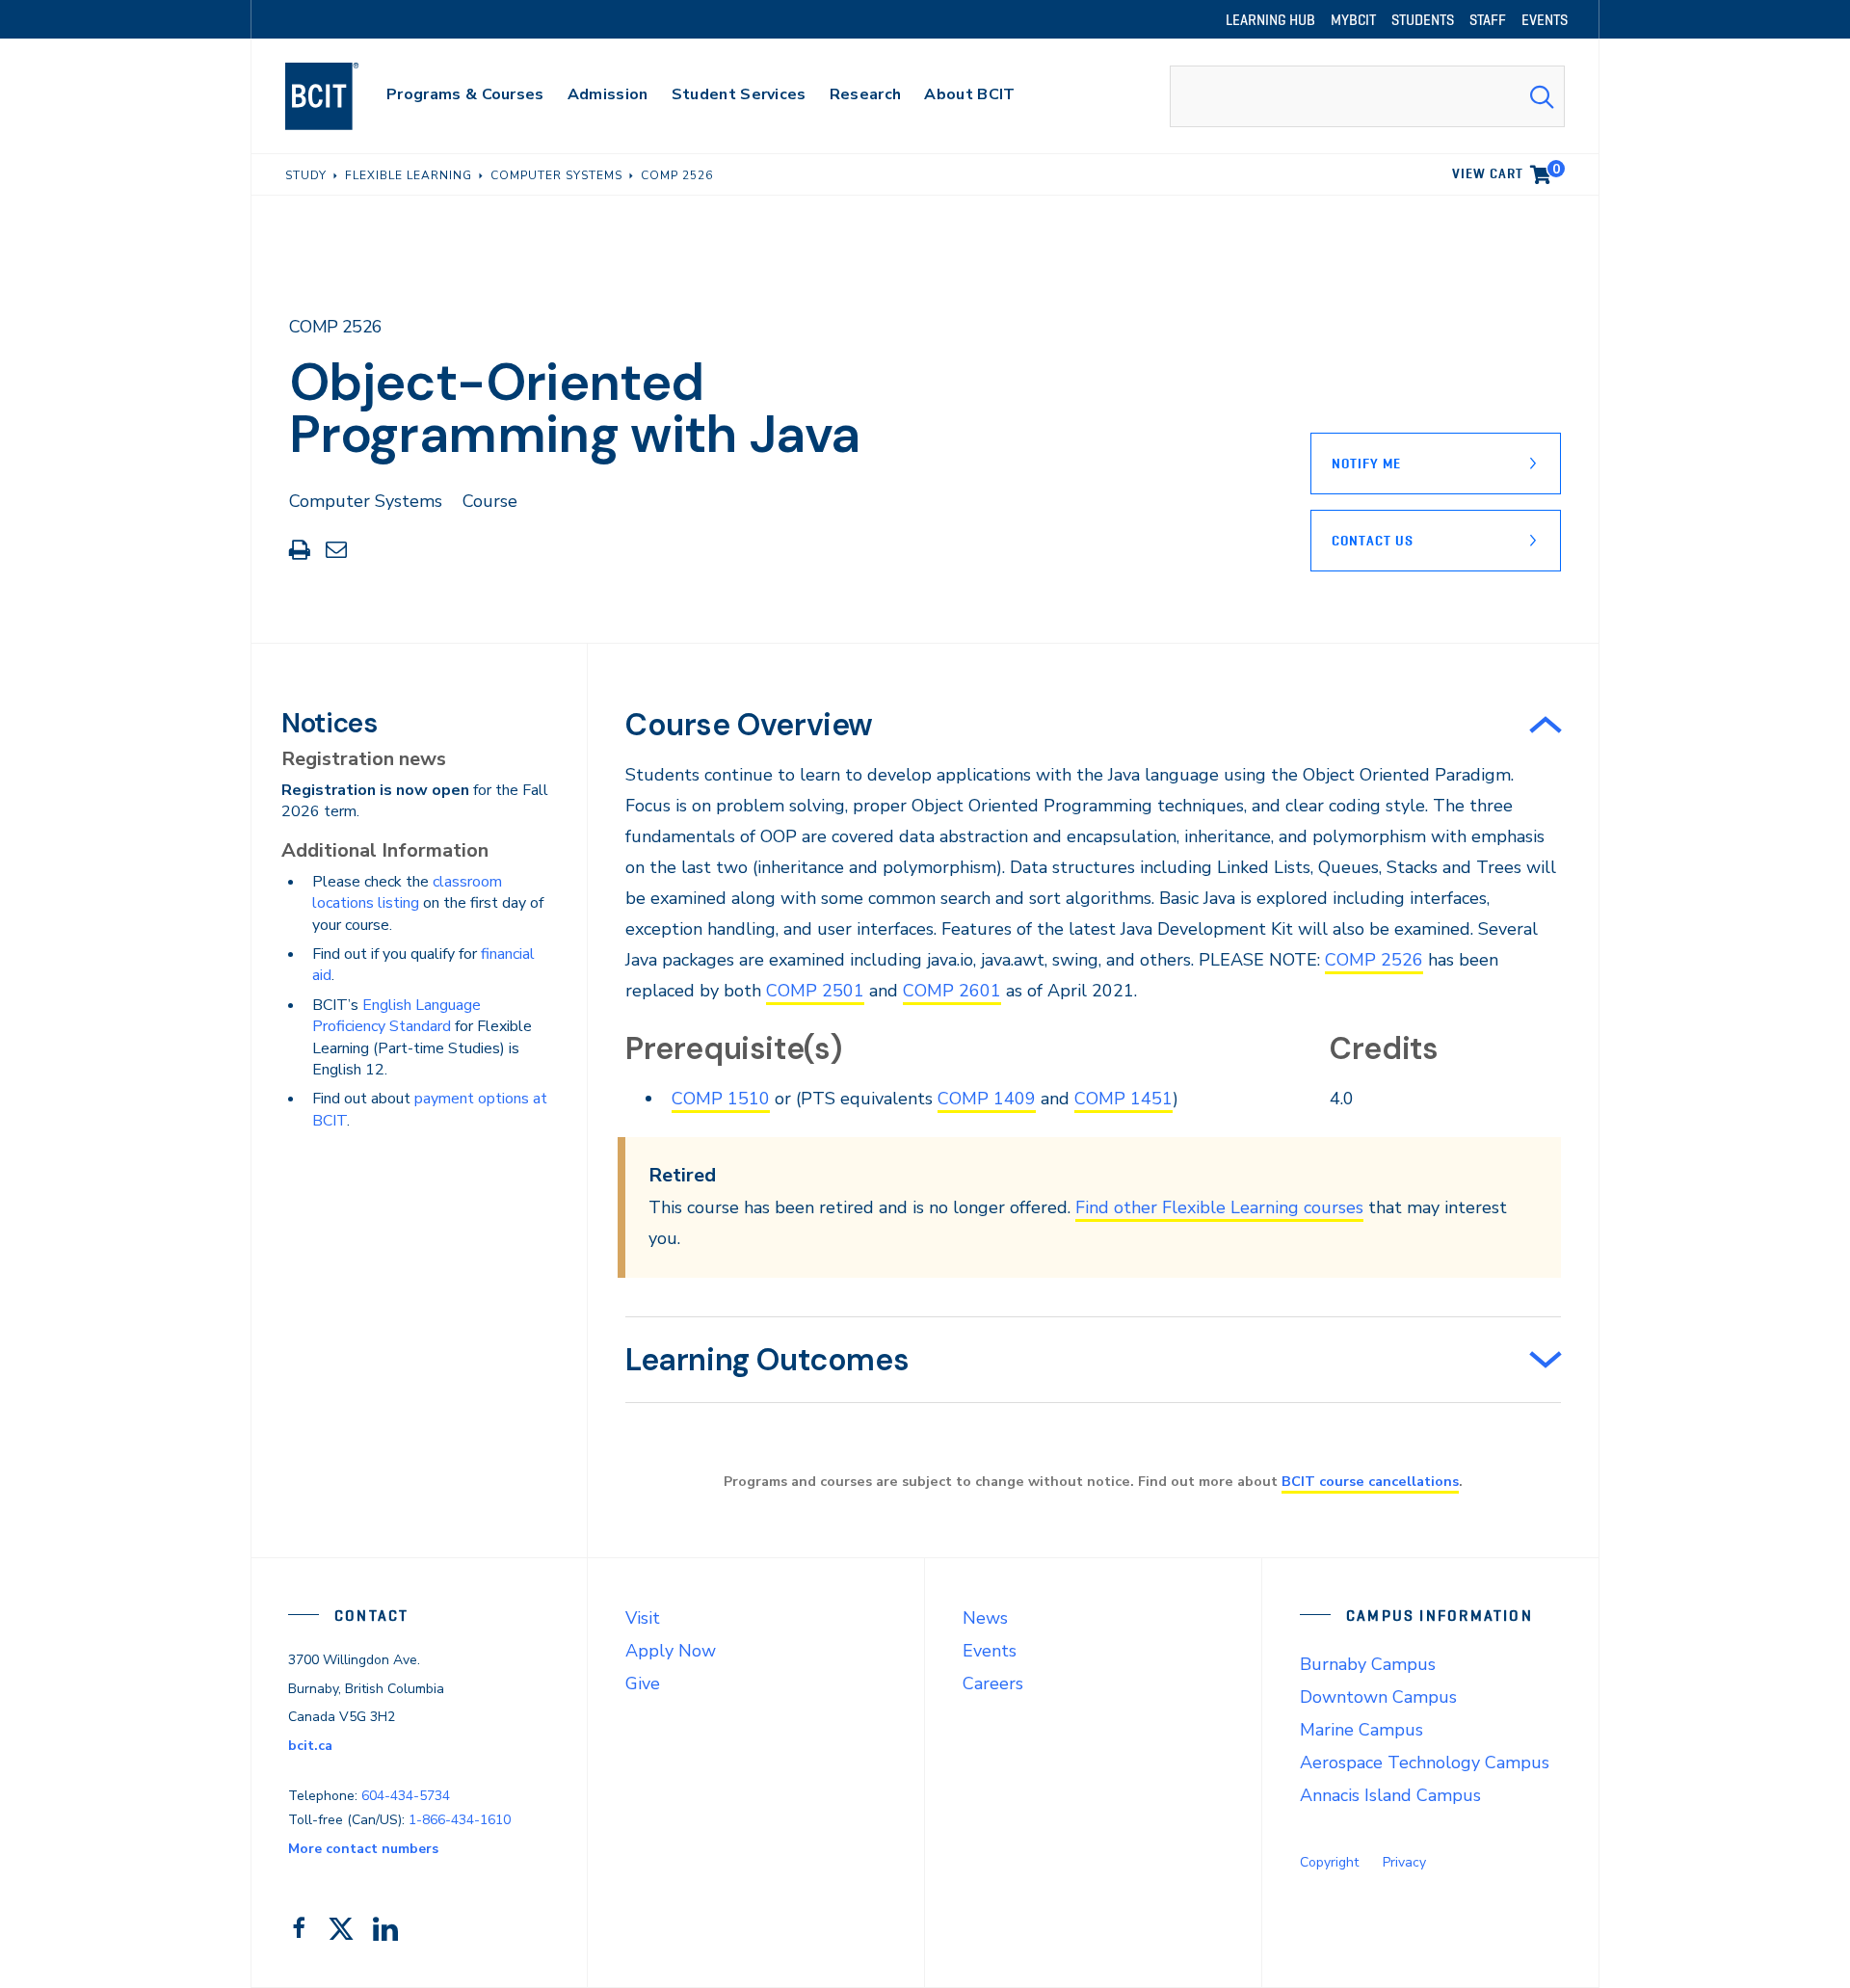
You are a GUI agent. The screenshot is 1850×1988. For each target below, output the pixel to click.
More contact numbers (363, 1849)
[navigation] (341, 96)
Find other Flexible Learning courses (1219, 1207)
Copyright (1329, 1862)
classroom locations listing (407, 892)
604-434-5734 (406, 1796)
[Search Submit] (1542, 96)
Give (643, 1683)
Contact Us (1373, 541)
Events (990, 1651)
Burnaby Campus (1368, 1664)
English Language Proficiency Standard (396, 1016)
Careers (993, 1683)
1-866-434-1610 (460, 1820)
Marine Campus (1361, 1730)
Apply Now (671, 1651)
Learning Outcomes (767, 1360)
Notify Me (1366, 464)
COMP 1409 (987, 1099)
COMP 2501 (815, 991)
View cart (1506, 171)
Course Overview (749, 725)
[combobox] (1367, 96)
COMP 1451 (1123, 1099)
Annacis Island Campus (1390, 1795)
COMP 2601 (952, 991)
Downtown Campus (1378, 1697)
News (985, 1618)
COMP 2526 (1374, 960)
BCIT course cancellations (1370, 1481)
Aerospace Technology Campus (1425, 1763)
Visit (643, 1618)
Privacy (1404, 1862)
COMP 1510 (721, 1099)
